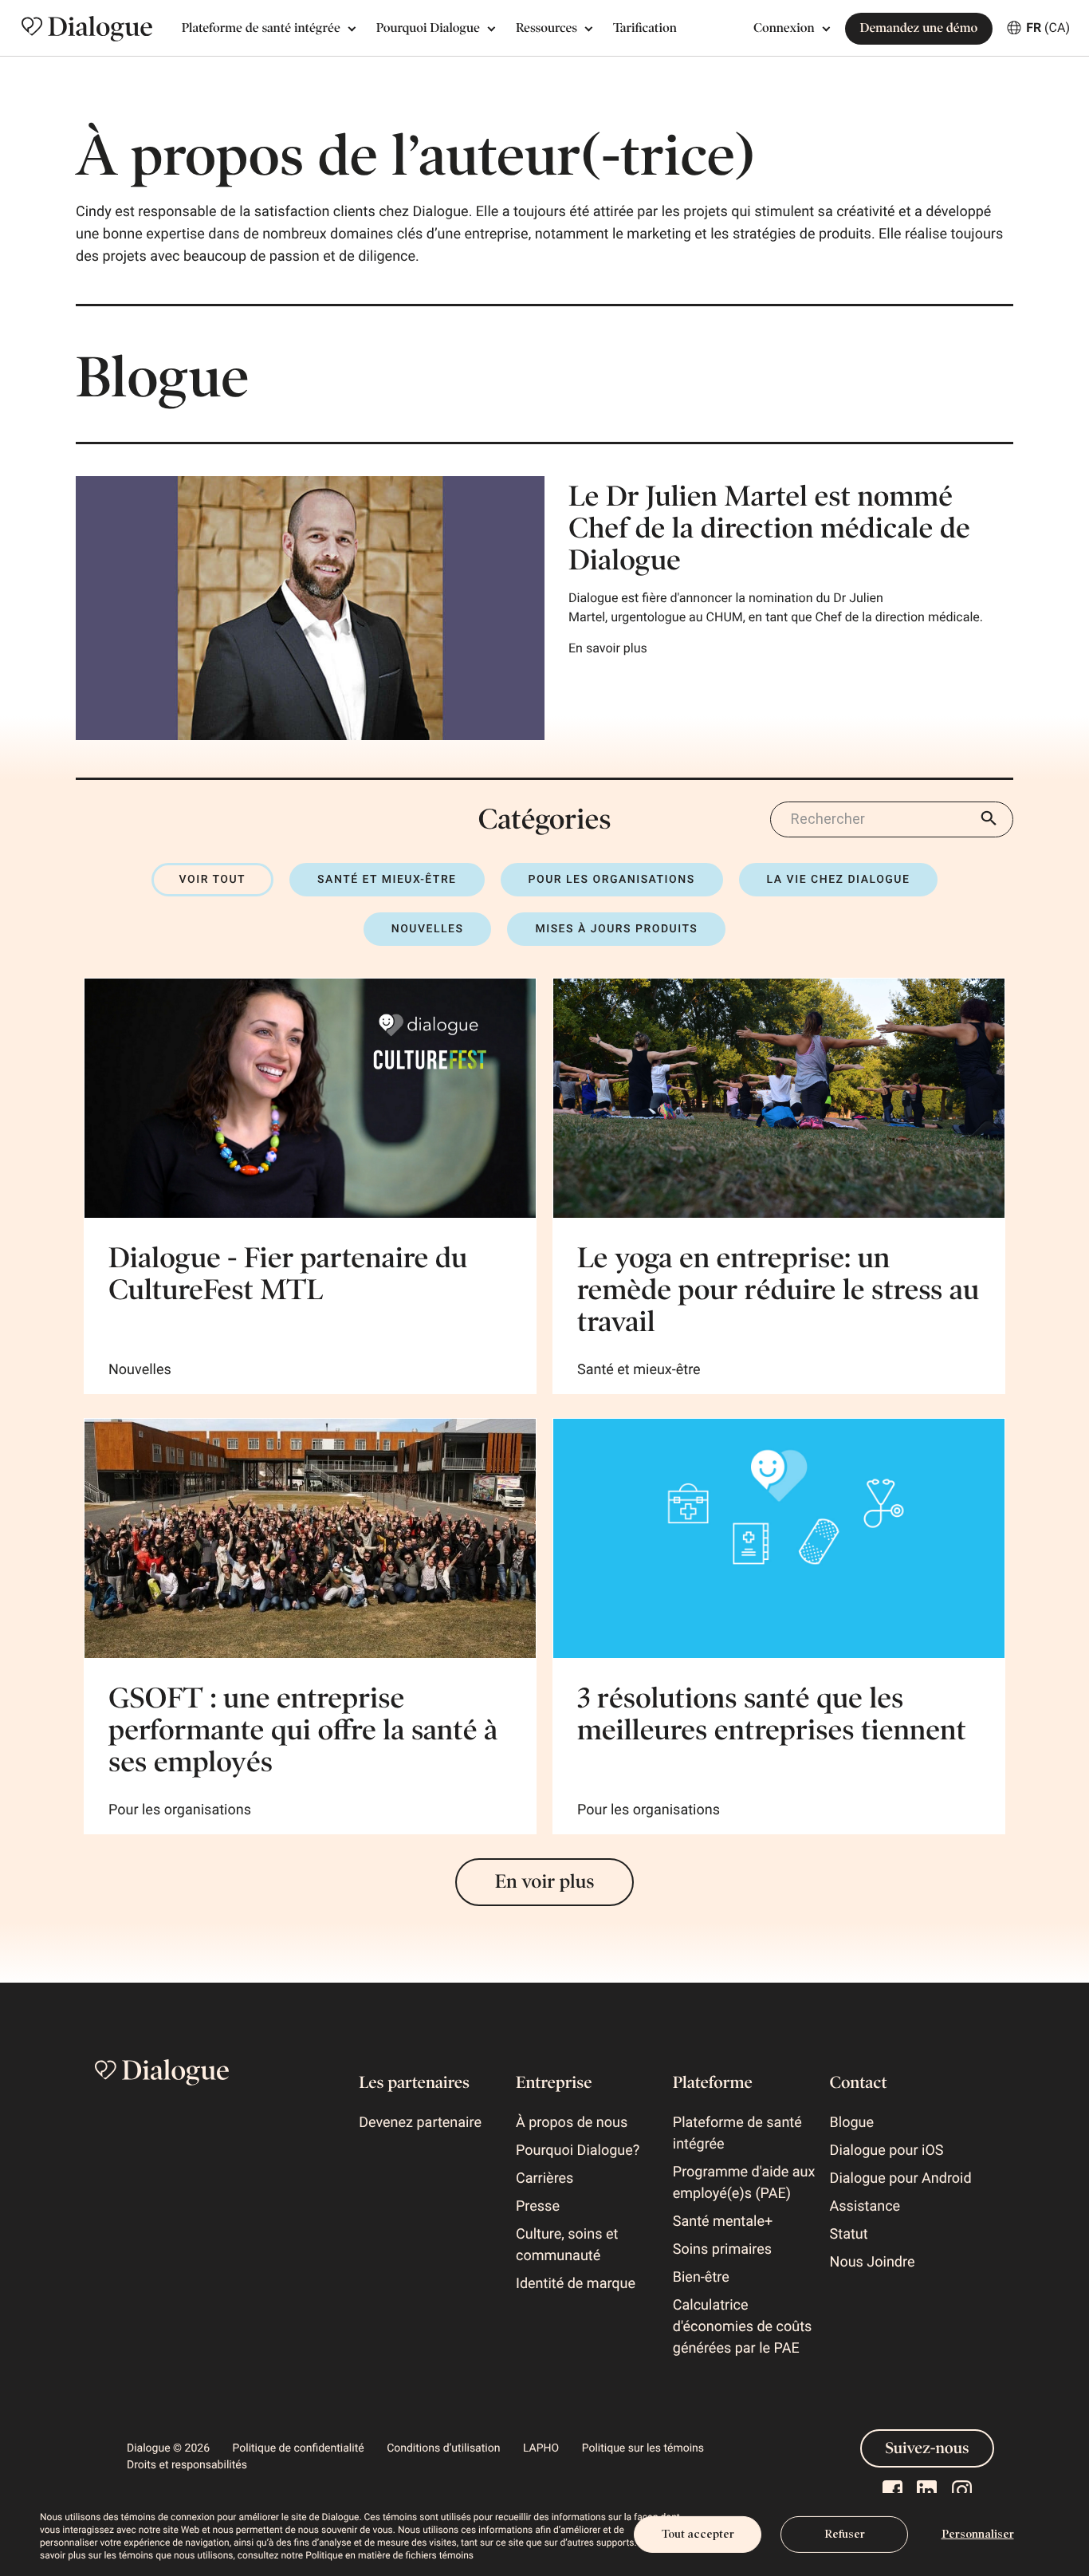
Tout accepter (698, 2534)
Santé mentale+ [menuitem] (723, 2222)
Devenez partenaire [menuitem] (420, 2123)
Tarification (645, 28)
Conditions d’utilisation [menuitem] (443, 2448)
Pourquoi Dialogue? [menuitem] (578, 2151)
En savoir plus (608, 648)
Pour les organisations (612, 880)
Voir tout (213, 880)
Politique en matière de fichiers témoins (389, 2555)
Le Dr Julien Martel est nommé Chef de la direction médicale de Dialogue (769, 528)
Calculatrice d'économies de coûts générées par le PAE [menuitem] (743, 2327)
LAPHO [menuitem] (541, 2448)
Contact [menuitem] (859, 2082)
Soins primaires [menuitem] (722, 2249)
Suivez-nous (928, 2448)
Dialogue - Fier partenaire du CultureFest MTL (288, 1274)
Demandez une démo (919, 28)
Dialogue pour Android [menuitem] (901, 2178)
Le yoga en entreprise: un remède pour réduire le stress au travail (778, 1290)
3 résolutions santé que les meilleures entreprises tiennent (772, 1714)
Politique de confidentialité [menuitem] (299, 2448)
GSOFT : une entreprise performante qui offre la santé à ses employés (303, 1730)
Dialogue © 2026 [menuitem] (168, 2448)
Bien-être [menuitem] (701, 2277)
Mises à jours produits (616, 929)
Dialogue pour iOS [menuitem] (887, 2151)
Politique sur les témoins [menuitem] (643, 2448)
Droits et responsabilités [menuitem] (187, 2465)
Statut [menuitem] (849, 2234)
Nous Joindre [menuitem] (873, 2262)
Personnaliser (978, 2534)
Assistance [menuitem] (865, 2206)
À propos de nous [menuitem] (572, 2123)
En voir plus (545, 1882)
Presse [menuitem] (538, 2206)
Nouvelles (428, 929)
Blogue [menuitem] (852, 2123)
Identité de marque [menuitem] (576, 2284)
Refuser (845, 2534)
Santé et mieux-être (387, 880)
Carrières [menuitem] (544, 2178)
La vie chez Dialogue (839, 880)
